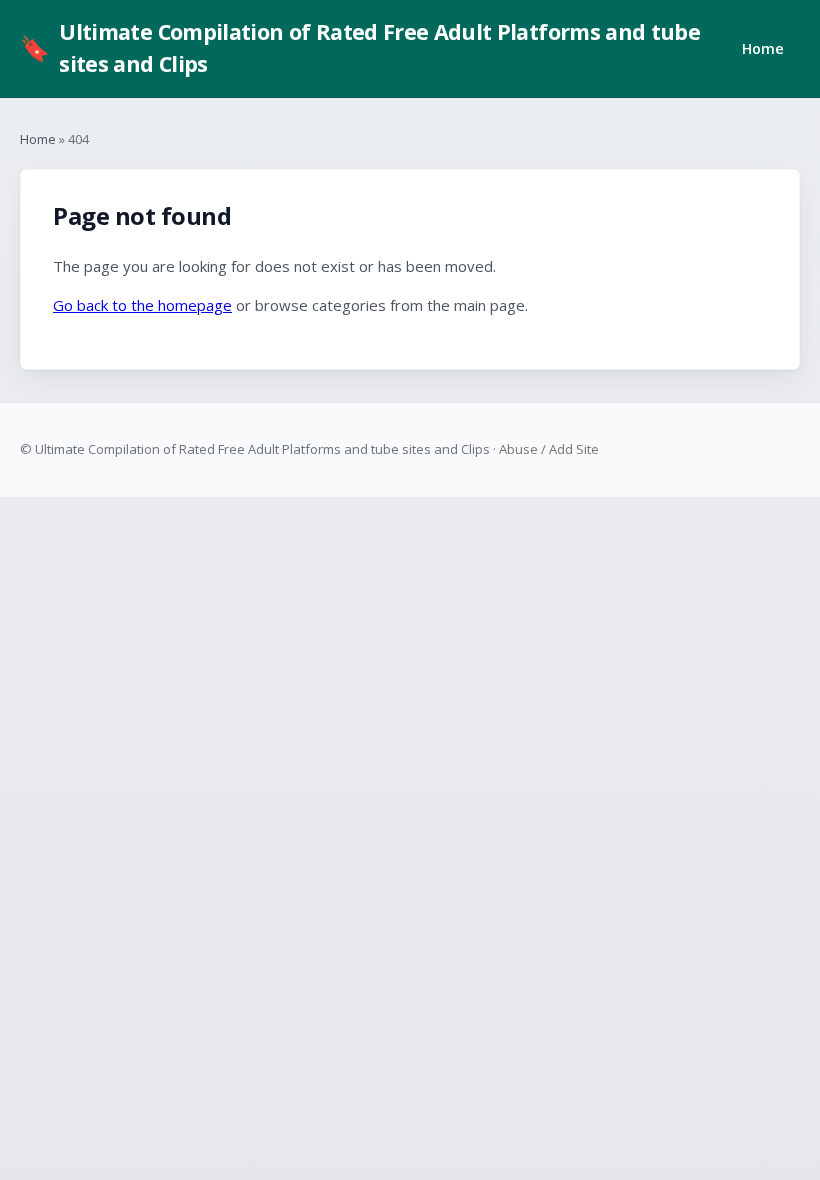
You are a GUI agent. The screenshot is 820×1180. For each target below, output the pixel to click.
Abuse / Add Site (549, 449)
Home (763, 48)
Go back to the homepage (142, 305)
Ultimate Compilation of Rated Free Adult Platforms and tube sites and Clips (360, 47)
